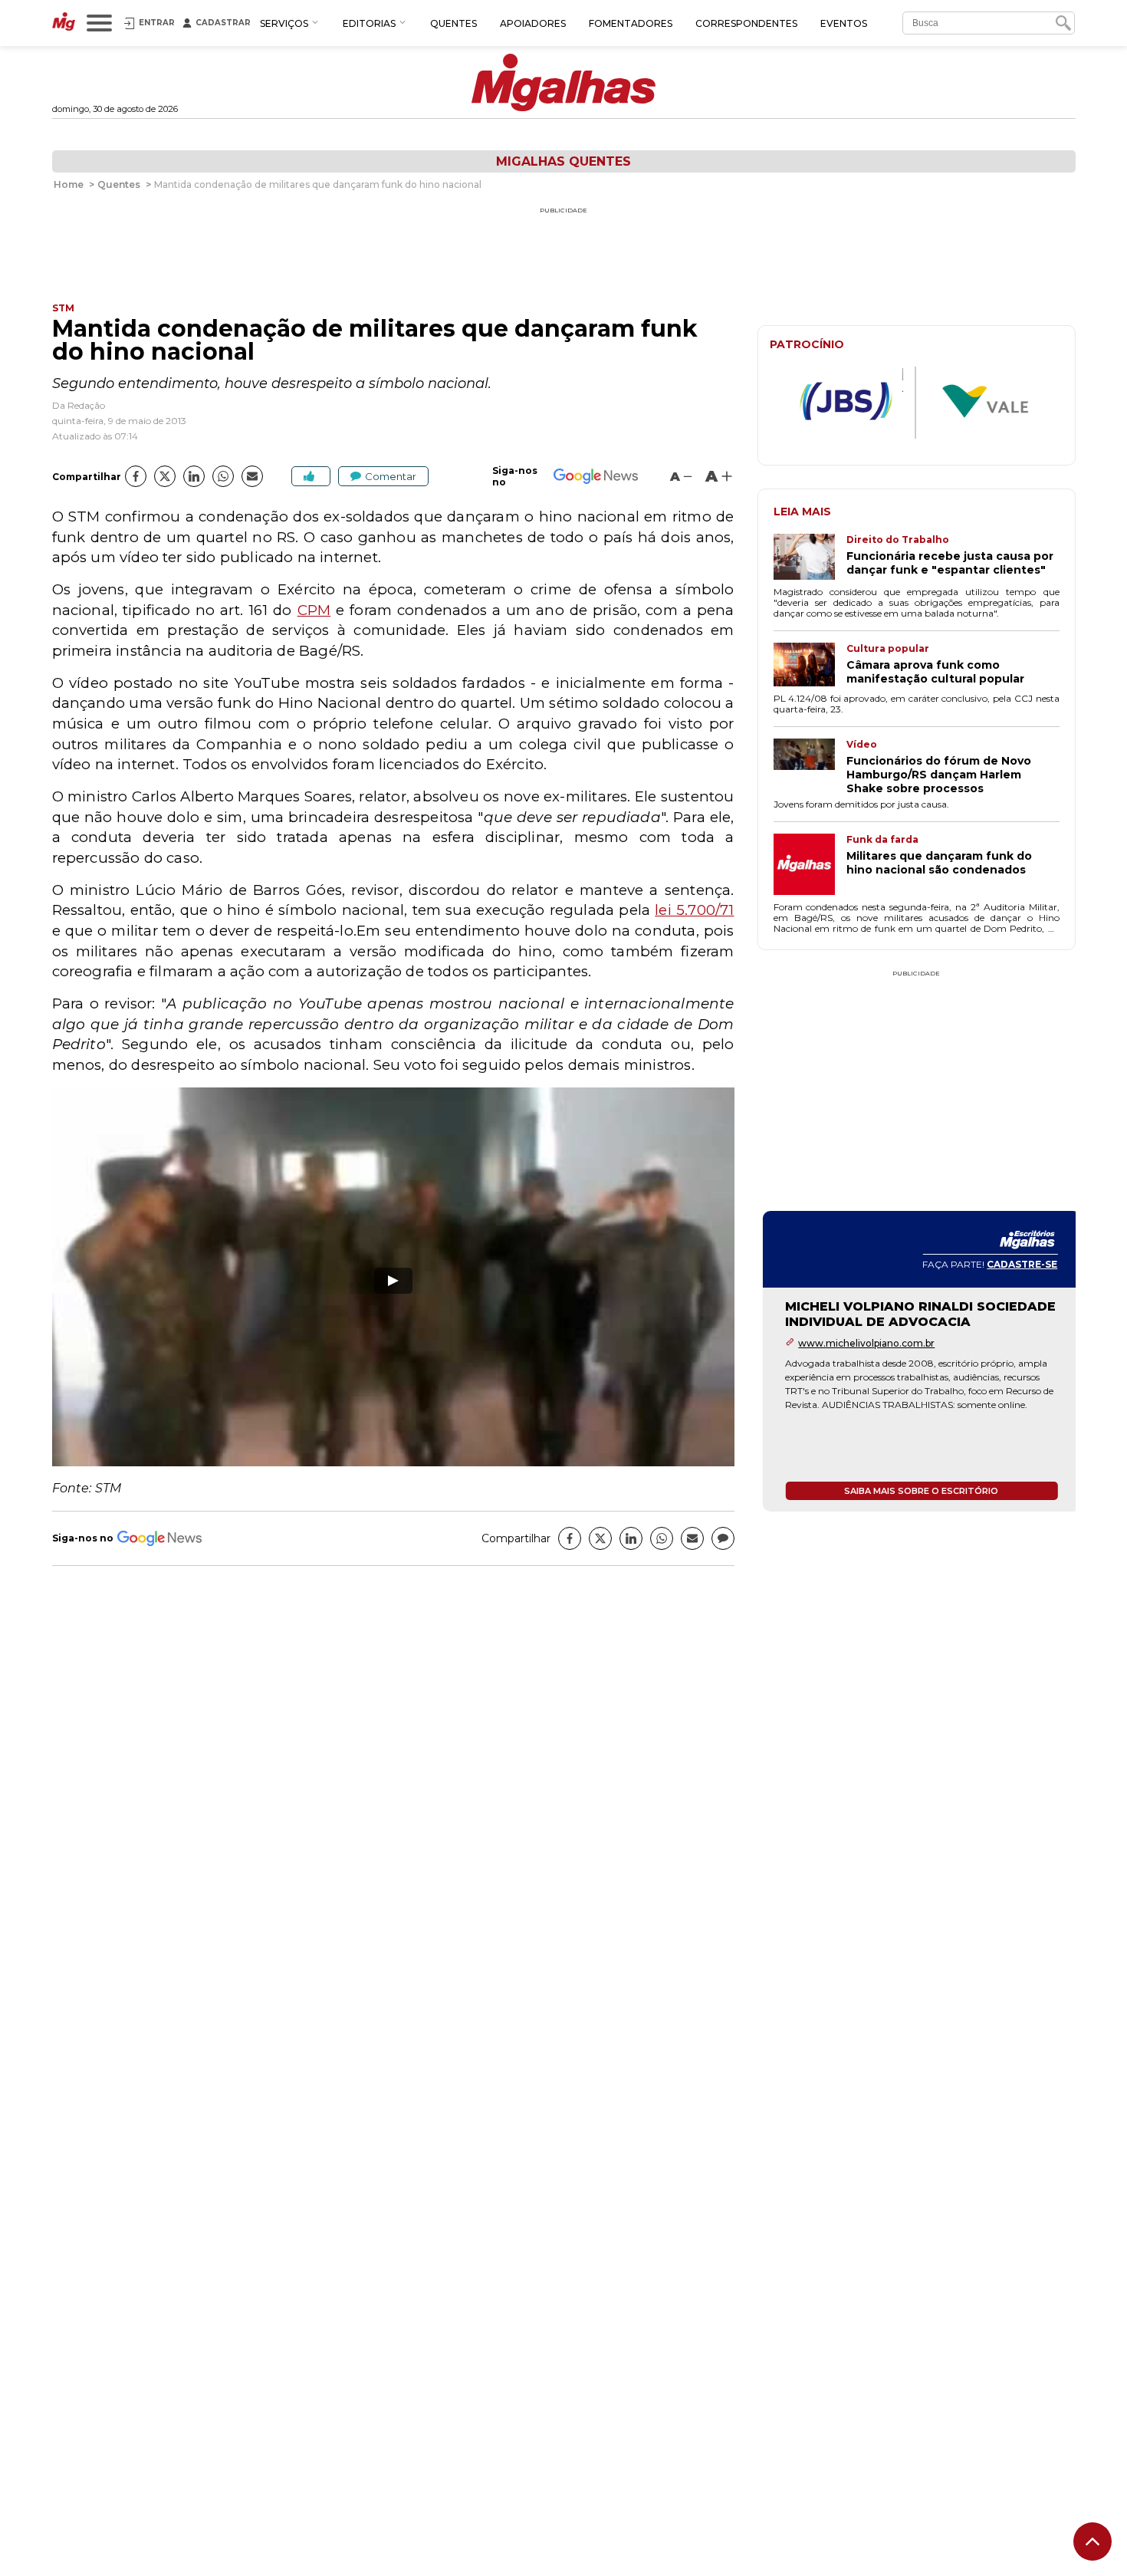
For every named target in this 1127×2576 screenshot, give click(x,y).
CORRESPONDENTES (746, 23)
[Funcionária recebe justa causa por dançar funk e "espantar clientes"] (810, 558)
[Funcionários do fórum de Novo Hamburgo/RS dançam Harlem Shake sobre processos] (810, 767)
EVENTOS (844, 23)
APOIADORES (533, 23)
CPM (314, 610)
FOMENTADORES (631, 23)
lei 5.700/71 (694, 910)
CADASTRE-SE (1017, 1264)
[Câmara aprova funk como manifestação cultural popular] (810, 666)
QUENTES (453, 23)
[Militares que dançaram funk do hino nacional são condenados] (810, 866)
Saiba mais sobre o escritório (917, 1491)
